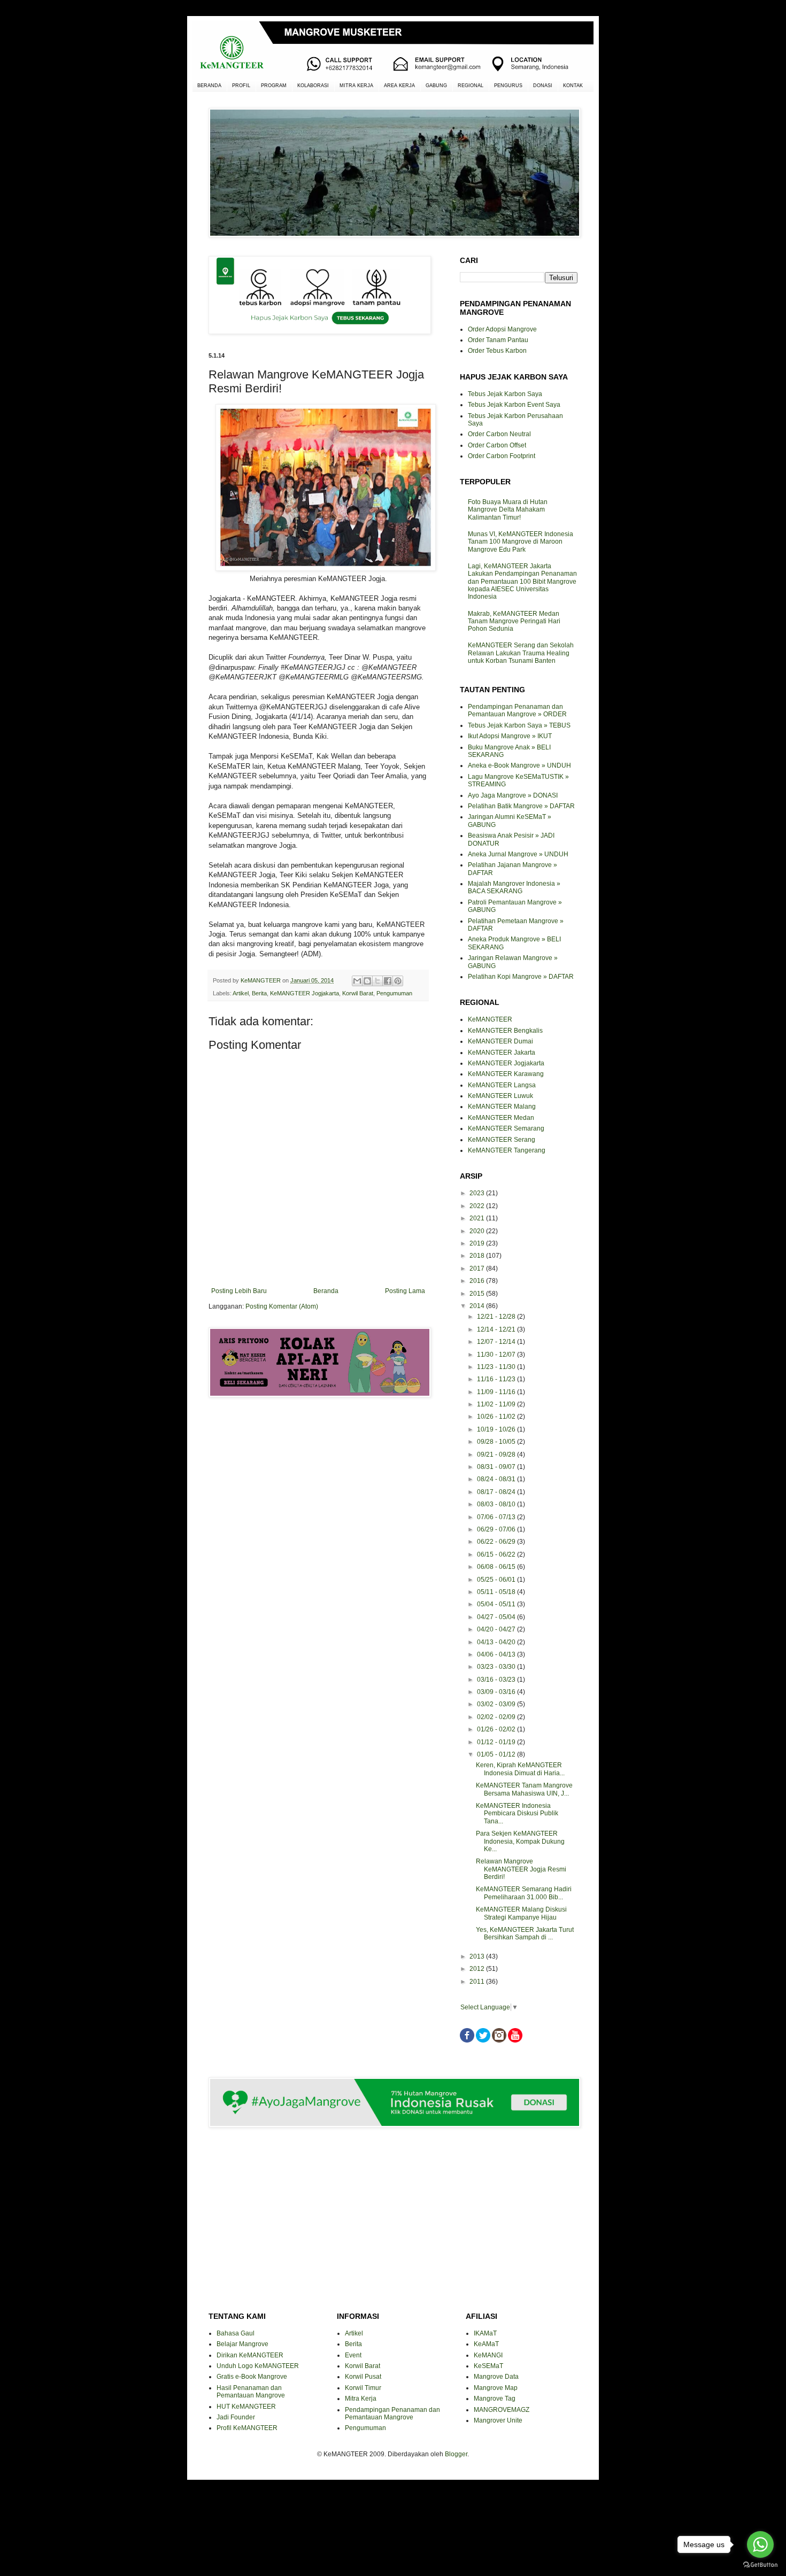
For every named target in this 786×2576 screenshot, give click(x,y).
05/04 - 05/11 (497, 1604)
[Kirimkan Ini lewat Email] (357, 981)
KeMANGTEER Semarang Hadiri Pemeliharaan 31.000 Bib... (524, 1893)
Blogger (456, 2454)
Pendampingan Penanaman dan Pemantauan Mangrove (392, 2413)
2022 (478, 1206)
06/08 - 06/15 (497, 1567)
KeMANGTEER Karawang (506, 1074)
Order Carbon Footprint (502, 456)
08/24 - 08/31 (497, 1479)
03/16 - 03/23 (497, 1680)
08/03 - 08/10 (497, 1504)
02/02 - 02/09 (497, 1717)
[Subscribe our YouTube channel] (515, 2040)
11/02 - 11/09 (497, 1404)
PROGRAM (274, 86)
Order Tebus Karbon (497, 351)
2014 (478, 1306)
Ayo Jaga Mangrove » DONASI (513, 795)
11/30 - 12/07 (497, 1355)
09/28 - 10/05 (497, 1442)
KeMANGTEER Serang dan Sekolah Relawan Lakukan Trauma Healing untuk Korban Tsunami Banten (521, 653)
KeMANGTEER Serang (502, 1140)
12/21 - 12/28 (497, 1317)
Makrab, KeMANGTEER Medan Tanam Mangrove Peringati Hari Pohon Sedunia (514, 621)
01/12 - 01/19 (497, 1742)
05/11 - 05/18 (497, 1592)
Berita (259, 993)
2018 (478, 1256)
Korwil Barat (358, 993)
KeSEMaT (488, 2366)
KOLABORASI (313, 86)
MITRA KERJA (356, 86)
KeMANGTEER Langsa (502, 1085)
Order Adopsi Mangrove (502, 329)
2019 (478, 1243)
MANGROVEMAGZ (502, 2410)
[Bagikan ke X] (377, 981)
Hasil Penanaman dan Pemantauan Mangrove (251, 2392)
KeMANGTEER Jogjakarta (305, 993)
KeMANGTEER (490, 1019)
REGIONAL (471, 86)
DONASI (543, 86)
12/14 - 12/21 (497, 1329)
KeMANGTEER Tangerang (507, 1150)
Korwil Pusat (363, 2377)
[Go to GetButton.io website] (760, 2565)
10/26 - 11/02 (497, 1417)
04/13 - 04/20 (497, 1642)
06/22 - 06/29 (497, 1542)
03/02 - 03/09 (497, 1704)
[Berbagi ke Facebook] (388, 981)
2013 (478, 1956)
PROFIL (241, 86)
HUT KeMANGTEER (246, 2407)
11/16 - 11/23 (497, 1379)
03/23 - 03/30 (497, 1667)
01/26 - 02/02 (497, 1729)
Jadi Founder (236, 2417)
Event (353, 2355)
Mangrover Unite (498, 2420)
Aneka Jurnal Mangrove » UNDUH (518, 854)
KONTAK (573, 86)
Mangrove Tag (495, 2399)
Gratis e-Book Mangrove (252, 2377)
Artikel (241, 993)
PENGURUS (508, 86)
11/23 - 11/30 (497, 1367)
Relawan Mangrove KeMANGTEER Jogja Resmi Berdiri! (521, 1869)
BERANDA (209, 86)
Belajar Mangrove (242, 2344)
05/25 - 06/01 (497, 1580)
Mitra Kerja (361, 2399)
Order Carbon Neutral (499, 434)
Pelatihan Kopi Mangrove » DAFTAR (521, 977)
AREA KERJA (399, 86)
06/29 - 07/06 (497, 1529)
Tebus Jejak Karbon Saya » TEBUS (519, 725)
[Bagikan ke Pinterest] (398, 981)
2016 (478, 1281)
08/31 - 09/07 (497, 1467)
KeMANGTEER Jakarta (502, 1053)
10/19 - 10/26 (497, 1429)
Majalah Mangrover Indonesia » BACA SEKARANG (514, 887)
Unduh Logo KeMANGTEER (258, 2366)
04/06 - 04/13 (497, 1654)
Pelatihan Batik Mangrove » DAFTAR (521, 806)
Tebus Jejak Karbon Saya (505, 394)
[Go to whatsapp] (760, 2544)
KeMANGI (488, 2355)
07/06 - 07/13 (497, 1517)
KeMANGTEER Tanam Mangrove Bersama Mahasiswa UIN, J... (524, 1789)
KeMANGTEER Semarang (506, 1128)
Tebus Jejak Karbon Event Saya (514, 405)
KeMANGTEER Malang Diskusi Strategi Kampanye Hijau (521, 1913)
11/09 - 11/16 (497, 1392)
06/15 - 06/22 (497, 1554)
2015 (478, 1294)
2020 (478, 1231)
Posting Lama (405, 1291)
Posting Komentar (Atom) (282, 1306)
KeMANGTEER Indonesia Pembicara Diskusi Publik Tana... (517, 1813)
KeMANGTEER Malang (502, 1107)
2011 (478, 1982)
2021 (478, 1218)
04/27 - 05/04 (497, 1617)
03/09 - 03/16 (497, 1692)
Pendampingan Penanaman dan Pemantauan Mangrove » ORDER (517, 710)
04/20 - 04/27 (497, 1629)
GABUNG (436, 86)
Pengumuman (394, 993)
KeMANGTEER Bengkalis (505, 1031)
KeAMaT (486, 2344)
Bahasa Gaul (236, 2333)
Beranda (326, 1291)
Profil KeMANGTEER (247, 2428)
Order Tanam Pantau (498, 340)
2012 (478, 1969)
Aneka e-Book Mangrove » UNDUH (519, 765)
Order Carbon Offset (497, 445)
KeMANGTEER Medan (501, 1118)
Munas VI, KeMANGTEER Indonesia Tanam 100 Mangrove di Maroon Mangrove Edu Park (521, 542)
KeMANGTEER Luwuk (500, 1096)
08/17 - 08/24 (497, 1492)
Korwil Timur (363, 2388)
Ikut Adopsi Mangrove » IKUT (510, 736)
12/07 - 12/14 (497, 1342)
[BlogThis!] (367, 981)
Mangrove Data (496, 2377)
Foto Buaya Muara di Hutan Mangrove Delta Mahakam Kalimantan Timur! (508, 510)
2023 (478, 1193)
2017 (478, 1268)
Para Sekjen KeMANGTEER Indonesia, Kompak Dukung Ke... (520, 1841)
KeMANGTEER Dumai (500, 1041)
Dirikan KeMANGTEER (250, 2355)
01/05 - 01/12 (497, 1754)
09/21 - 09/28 (497, 1455)
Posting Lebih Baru (239, 1291)
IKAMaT (485, 2333)
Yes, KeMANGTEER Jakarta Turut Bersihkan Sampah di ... (525, 1933)
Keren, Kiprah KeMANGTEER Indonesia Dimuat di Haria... (520, 1769)
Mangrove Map (496, 2388)
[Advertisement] (318, 1444)
